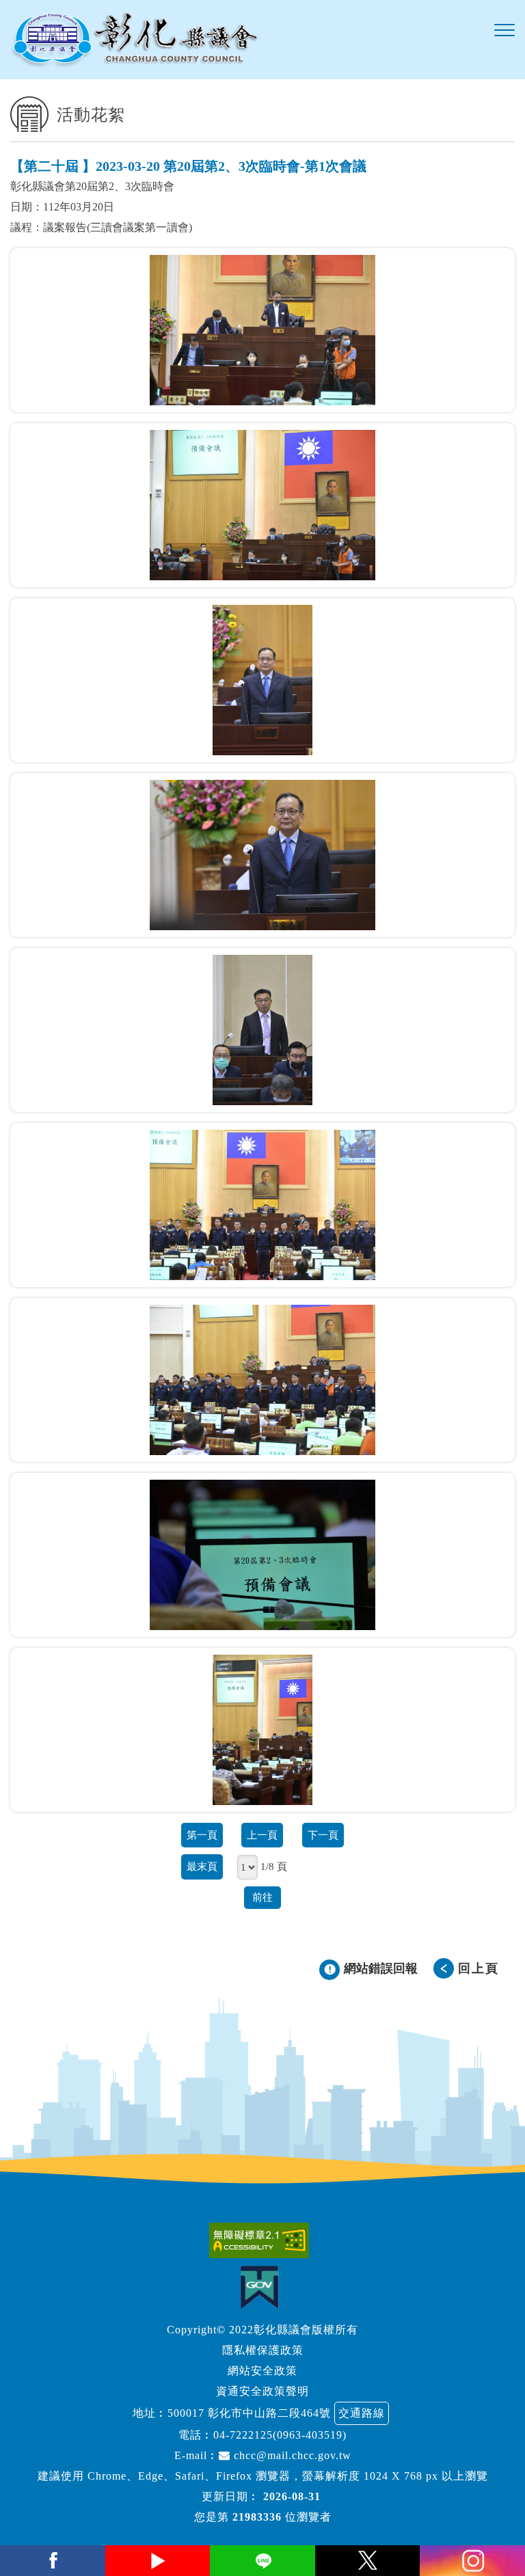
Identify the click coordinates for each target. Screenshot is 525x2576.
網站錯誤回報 (381, 1968)
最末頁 (202, 1866)
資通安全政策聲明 (262, 2391)
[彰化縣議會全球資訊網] (134, 40)
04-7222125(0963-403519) (280, 2435)
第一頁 (202, 1835)
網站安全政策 (262, 2371)
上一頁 (262, 1835)
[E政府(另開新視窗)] (263, 2287)
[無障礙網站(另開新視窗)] (262, 2240)
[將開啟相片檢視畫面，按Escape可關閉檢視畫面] (262, 330)
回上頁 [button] (479, 1968)
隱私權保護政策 (263, 2350)
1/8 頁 (274, 1866)
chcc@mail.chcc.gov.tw (291, 2455)
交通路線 (362, 2413)
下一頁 (323, 1835)
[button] (504, 31)
